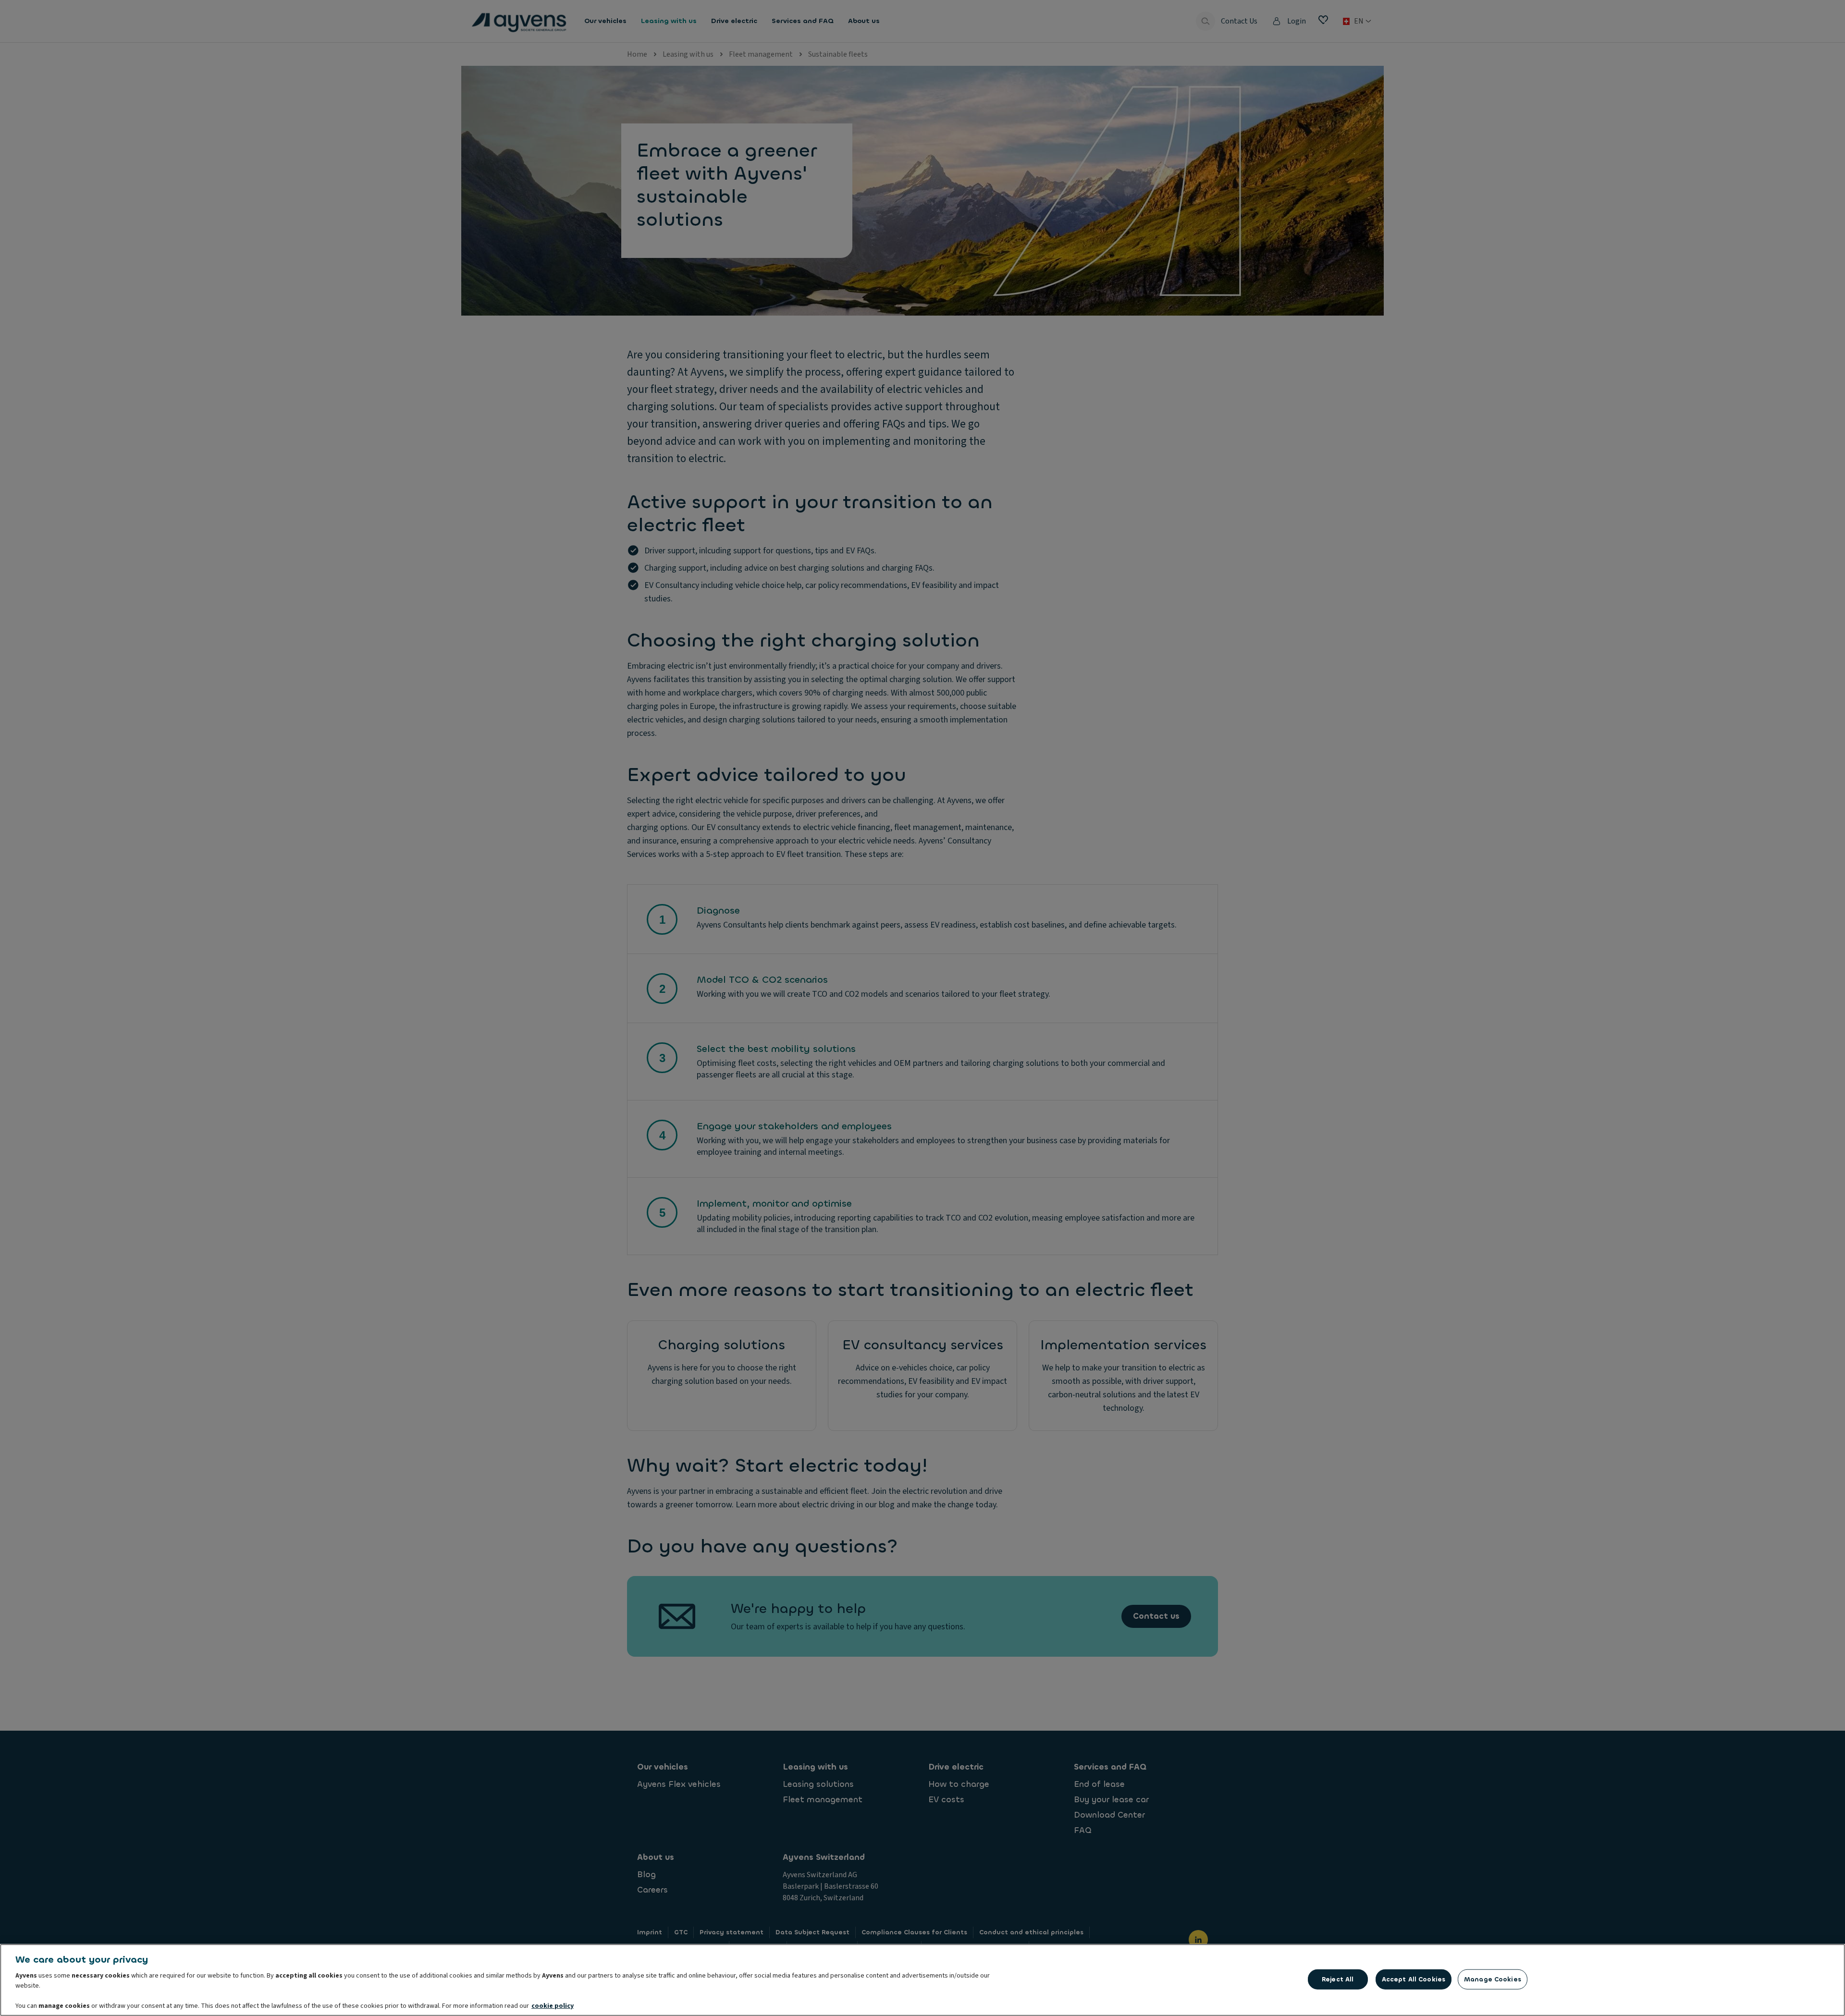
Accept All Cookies (1414, 1979)
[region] (922, 1980)
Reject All (1338, 1979)
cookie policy (553, 2006)
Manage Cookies (1493, 1979)
